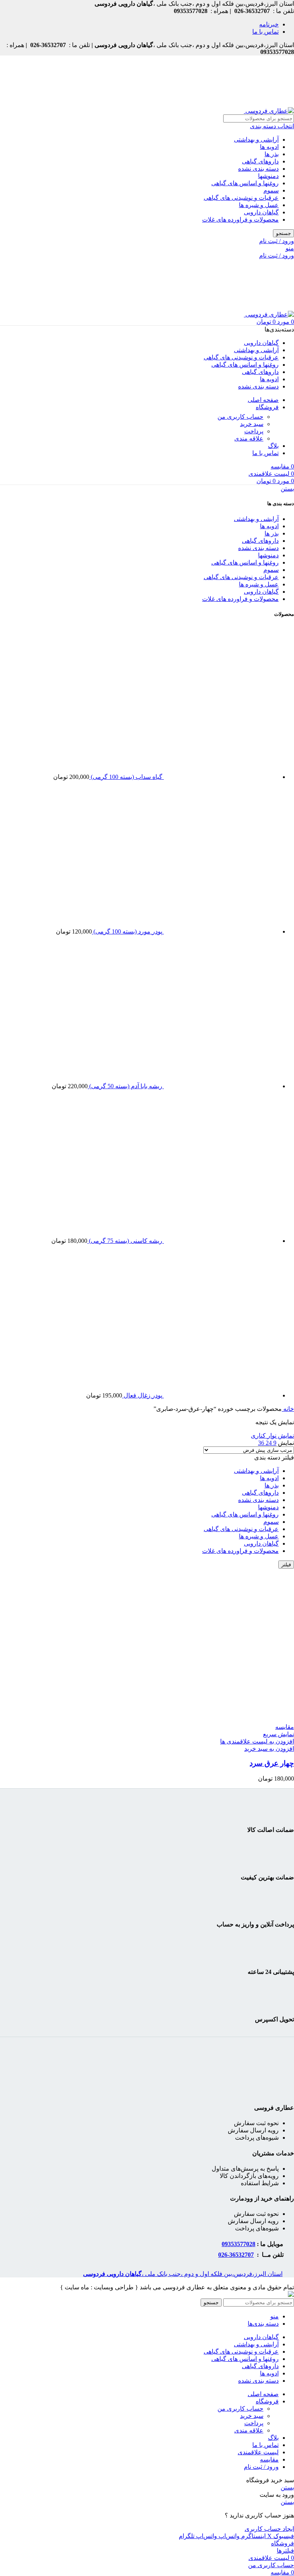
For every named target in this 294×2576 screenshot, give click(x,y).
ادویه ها (269, 147)
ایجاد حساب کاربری (269, 2529)
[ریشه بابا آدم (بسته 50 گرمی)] (220, 1086)
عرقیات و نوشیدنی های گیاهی (241, 198)
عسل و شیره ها (259, 205)
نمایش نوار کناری (272, 1436)
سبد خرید (252, 424)
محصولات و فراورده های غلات (240, 220)
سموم (271, 190)
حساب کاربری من (240, 417)
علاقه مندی (249, 438)
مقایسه (269, 2459)
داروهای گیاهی (260, 161)
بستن (287, 489)
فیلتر (286, 1565)
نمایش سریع (278, 1734)
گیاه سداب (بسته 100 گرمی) (126, 777)
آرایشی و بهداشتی (256, 140)
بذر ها (272, 154)
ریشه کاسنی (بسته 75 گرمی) (125, 1241)
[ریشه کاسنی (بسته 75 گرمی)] (220, 1241)
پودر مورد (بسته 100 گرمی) (127, 931)
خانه (288, 1409)
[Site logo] (269, 111)
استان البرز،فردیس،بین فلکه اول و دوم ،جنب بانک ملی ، (183, 2274)
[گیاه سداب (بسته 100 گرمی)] (220, 777)
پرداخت (254, 431)
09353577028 (238, 2244)
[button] (269, 1749)
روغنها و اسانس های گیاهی (245, 183)
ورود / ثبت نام (261, 2467)
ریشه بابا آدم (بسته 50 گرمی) (125, 1086)
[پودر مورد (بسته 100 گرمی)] (220, 931)
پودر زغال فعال (142, 1395)
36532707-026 (236, 2255)
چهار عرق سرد (272, 1763)
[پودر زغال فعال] (220, 1395)
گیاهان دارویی (261, 212)
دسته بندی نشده (258, 169)
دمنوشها (268, 176)
